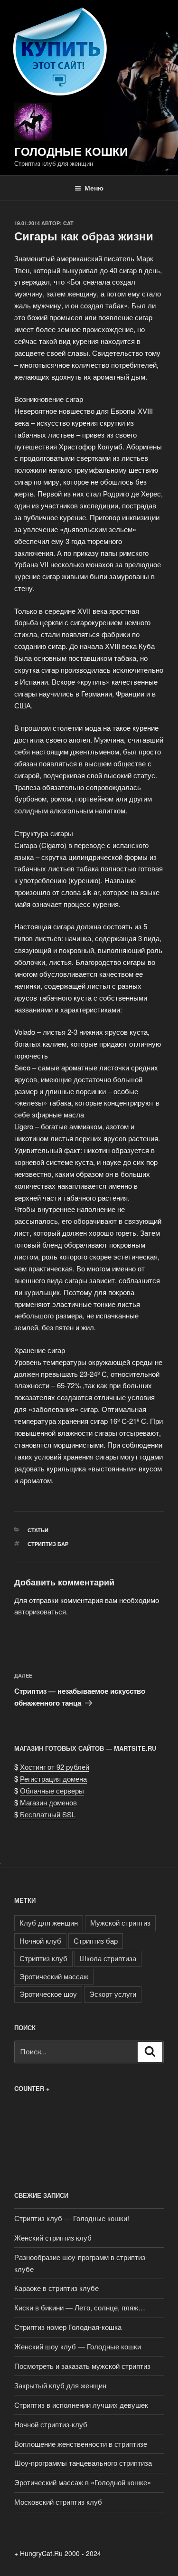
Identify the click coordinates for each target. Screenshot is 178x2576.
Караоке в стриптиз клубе (56, 2288)
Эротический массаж (54, 1976)
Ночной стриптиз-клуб (51, 2424)
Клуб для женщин (49, 1922)
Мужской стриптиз (120, 1922)
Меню (94, 188)
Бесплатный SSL (48, 1814)
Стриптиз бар (48, 1544)
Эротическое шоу (48, 1994)
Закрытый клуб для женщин (60, 2385)
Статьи (38, 1530)
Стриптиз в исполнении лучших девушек (81, 2405)
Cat (68, 223)
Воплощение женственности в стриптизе (81, 2444)
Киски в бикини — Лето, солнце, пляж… (80, 2307)
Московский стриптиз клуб (58, 2502)
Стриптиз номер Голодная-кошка (68, 2327)
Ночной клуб (40, 1941)
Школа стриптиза (108, 1958)
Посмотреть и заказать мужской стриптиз (82, 2366)
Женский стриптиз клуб (53, 2237)
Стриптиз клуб (43, 1958)
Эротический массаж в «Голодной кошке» (83, 2482)
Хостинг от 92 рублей (55, 1767)
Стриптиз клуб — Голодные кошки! (72, 2218)
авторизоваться (40, 1611)
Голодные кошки (71, 151)
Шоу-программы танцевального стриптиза (83, 2463)
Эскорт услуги (113, 1994)
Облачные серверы (52, 1790)
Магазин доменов (48, 1802)
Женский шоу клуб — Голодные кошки (78, 2346)
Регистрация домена (53, 1779)
